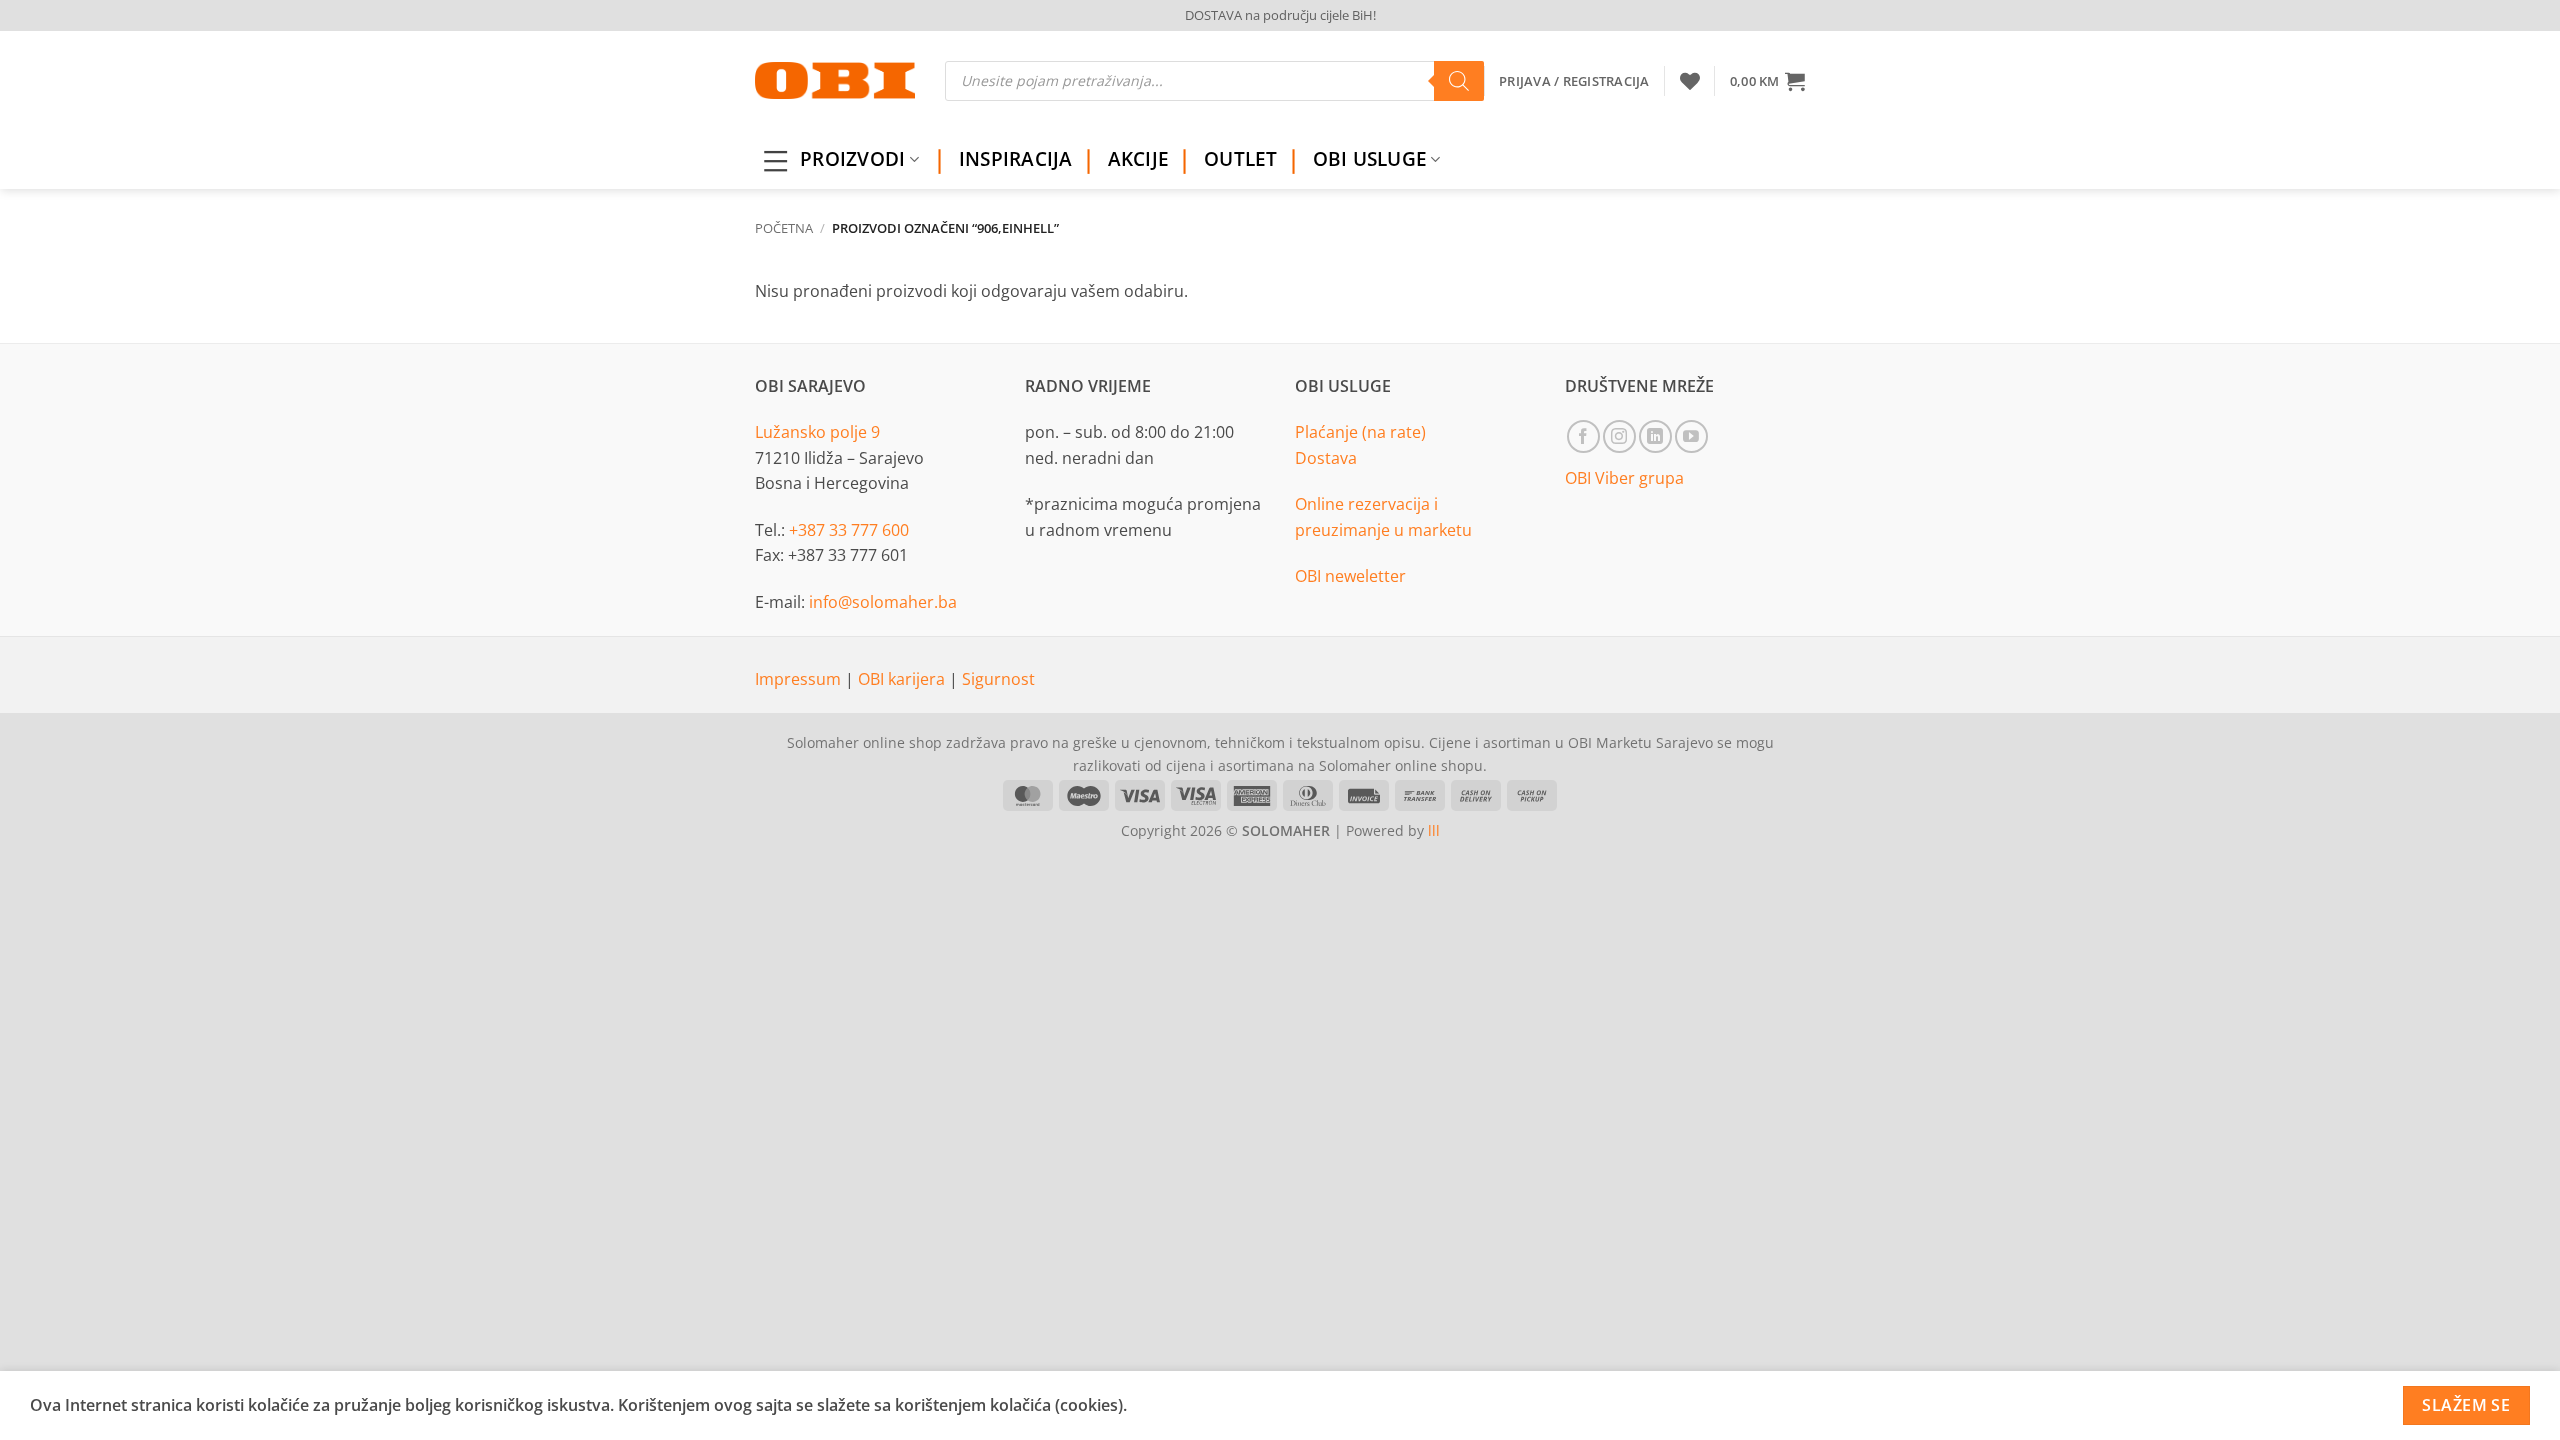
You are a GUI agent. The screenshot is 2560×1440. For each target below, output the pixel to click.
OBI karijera (903, 679)
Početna (784, 228)
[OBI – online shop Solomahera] (835, 80)
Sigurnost (998, 679)
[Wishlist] (1690, 81)
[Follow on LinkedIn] (1655, 436)
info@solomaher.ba (883, 602)
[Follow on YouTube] (1691, 436)
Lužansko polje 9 (817, 432)
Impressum (800, 679)
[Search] (1459, 81)
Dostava (1326, 458)
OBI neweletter (1350, 576)
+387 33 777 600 (849, 530)
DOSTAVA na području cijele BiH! (1280, 15)
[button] (1767, 81)
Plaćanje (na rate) (1360, 432)
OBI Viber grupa (1624, 478)
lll (1434, 830)
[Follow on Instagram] (1619, 436)
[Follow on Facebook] (1583, 436)
